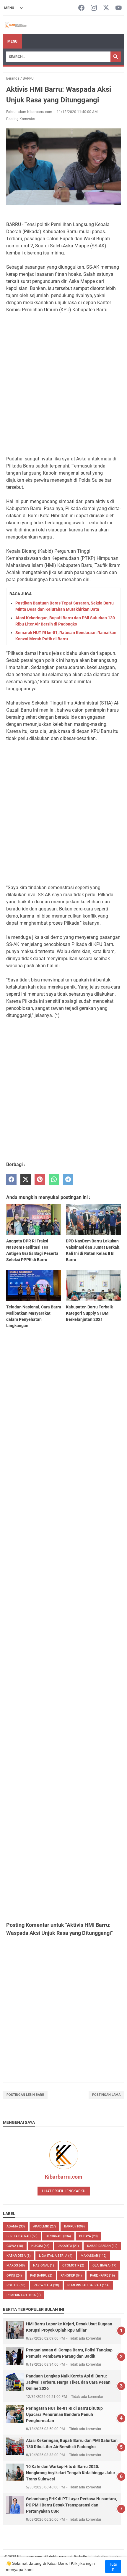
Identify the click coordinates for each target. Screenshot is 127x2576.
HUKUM (40, 2246)
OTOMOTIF (73, 2265)
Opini (14, 2276)
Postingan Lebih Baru (25, 2095)
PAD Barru (41, 2276)
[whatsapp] (54, 1180)
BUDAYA (88, 2236)
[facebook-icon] (81, 8)
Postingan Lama (106, 2095)
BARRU (74, 2226)
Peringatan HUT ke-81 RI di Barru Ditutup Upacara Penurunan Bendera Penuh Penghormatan (64, 2414)
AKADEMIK (44, 2226)
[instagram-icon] (94, 8)
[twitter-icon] (106, 8)
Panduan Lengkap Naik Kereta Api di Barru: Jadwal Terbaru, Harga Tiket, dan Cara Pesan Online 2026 (68, 2382)
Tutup (113, 2567)
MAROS (16, 2265)
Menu (12, 41)
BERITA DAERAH (22, 2236)
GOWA (15, 2246)
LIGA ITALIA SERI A (56, 2256)
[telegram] (68, 1180)
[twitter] (26, 1180)
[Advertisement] (63, 384)
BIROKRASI (58, 2236)
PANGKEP (71, 2276)
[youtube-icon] (119, 8)
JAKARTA (68, 2246)
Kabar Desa (19, 2256)
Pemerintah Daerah (88, 2285)
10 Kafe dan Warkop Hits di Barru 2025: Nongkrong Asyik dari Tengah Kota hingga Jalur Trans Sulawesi (71, 2473)
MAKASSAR (94, 2256)
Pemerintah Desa (24, 2295)
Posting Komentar (21, 119)
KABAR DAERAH (102, 2246)
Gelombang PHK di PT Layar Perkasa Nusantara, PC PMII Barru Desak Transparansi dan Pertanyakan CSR (71, 2505)
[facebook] (11, 1180)
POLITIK (16, 2285)
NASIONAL (44, 2265)
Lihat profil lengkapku (64, 2191)
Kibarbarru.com (64, 2177)
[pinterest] (40, 1180)
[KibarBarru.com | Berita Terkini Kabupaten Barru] (15, 25)
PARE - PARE (102, 2276)
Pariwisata (46, 2285)
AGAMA (16, 2226)
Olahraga (104, 2265)
